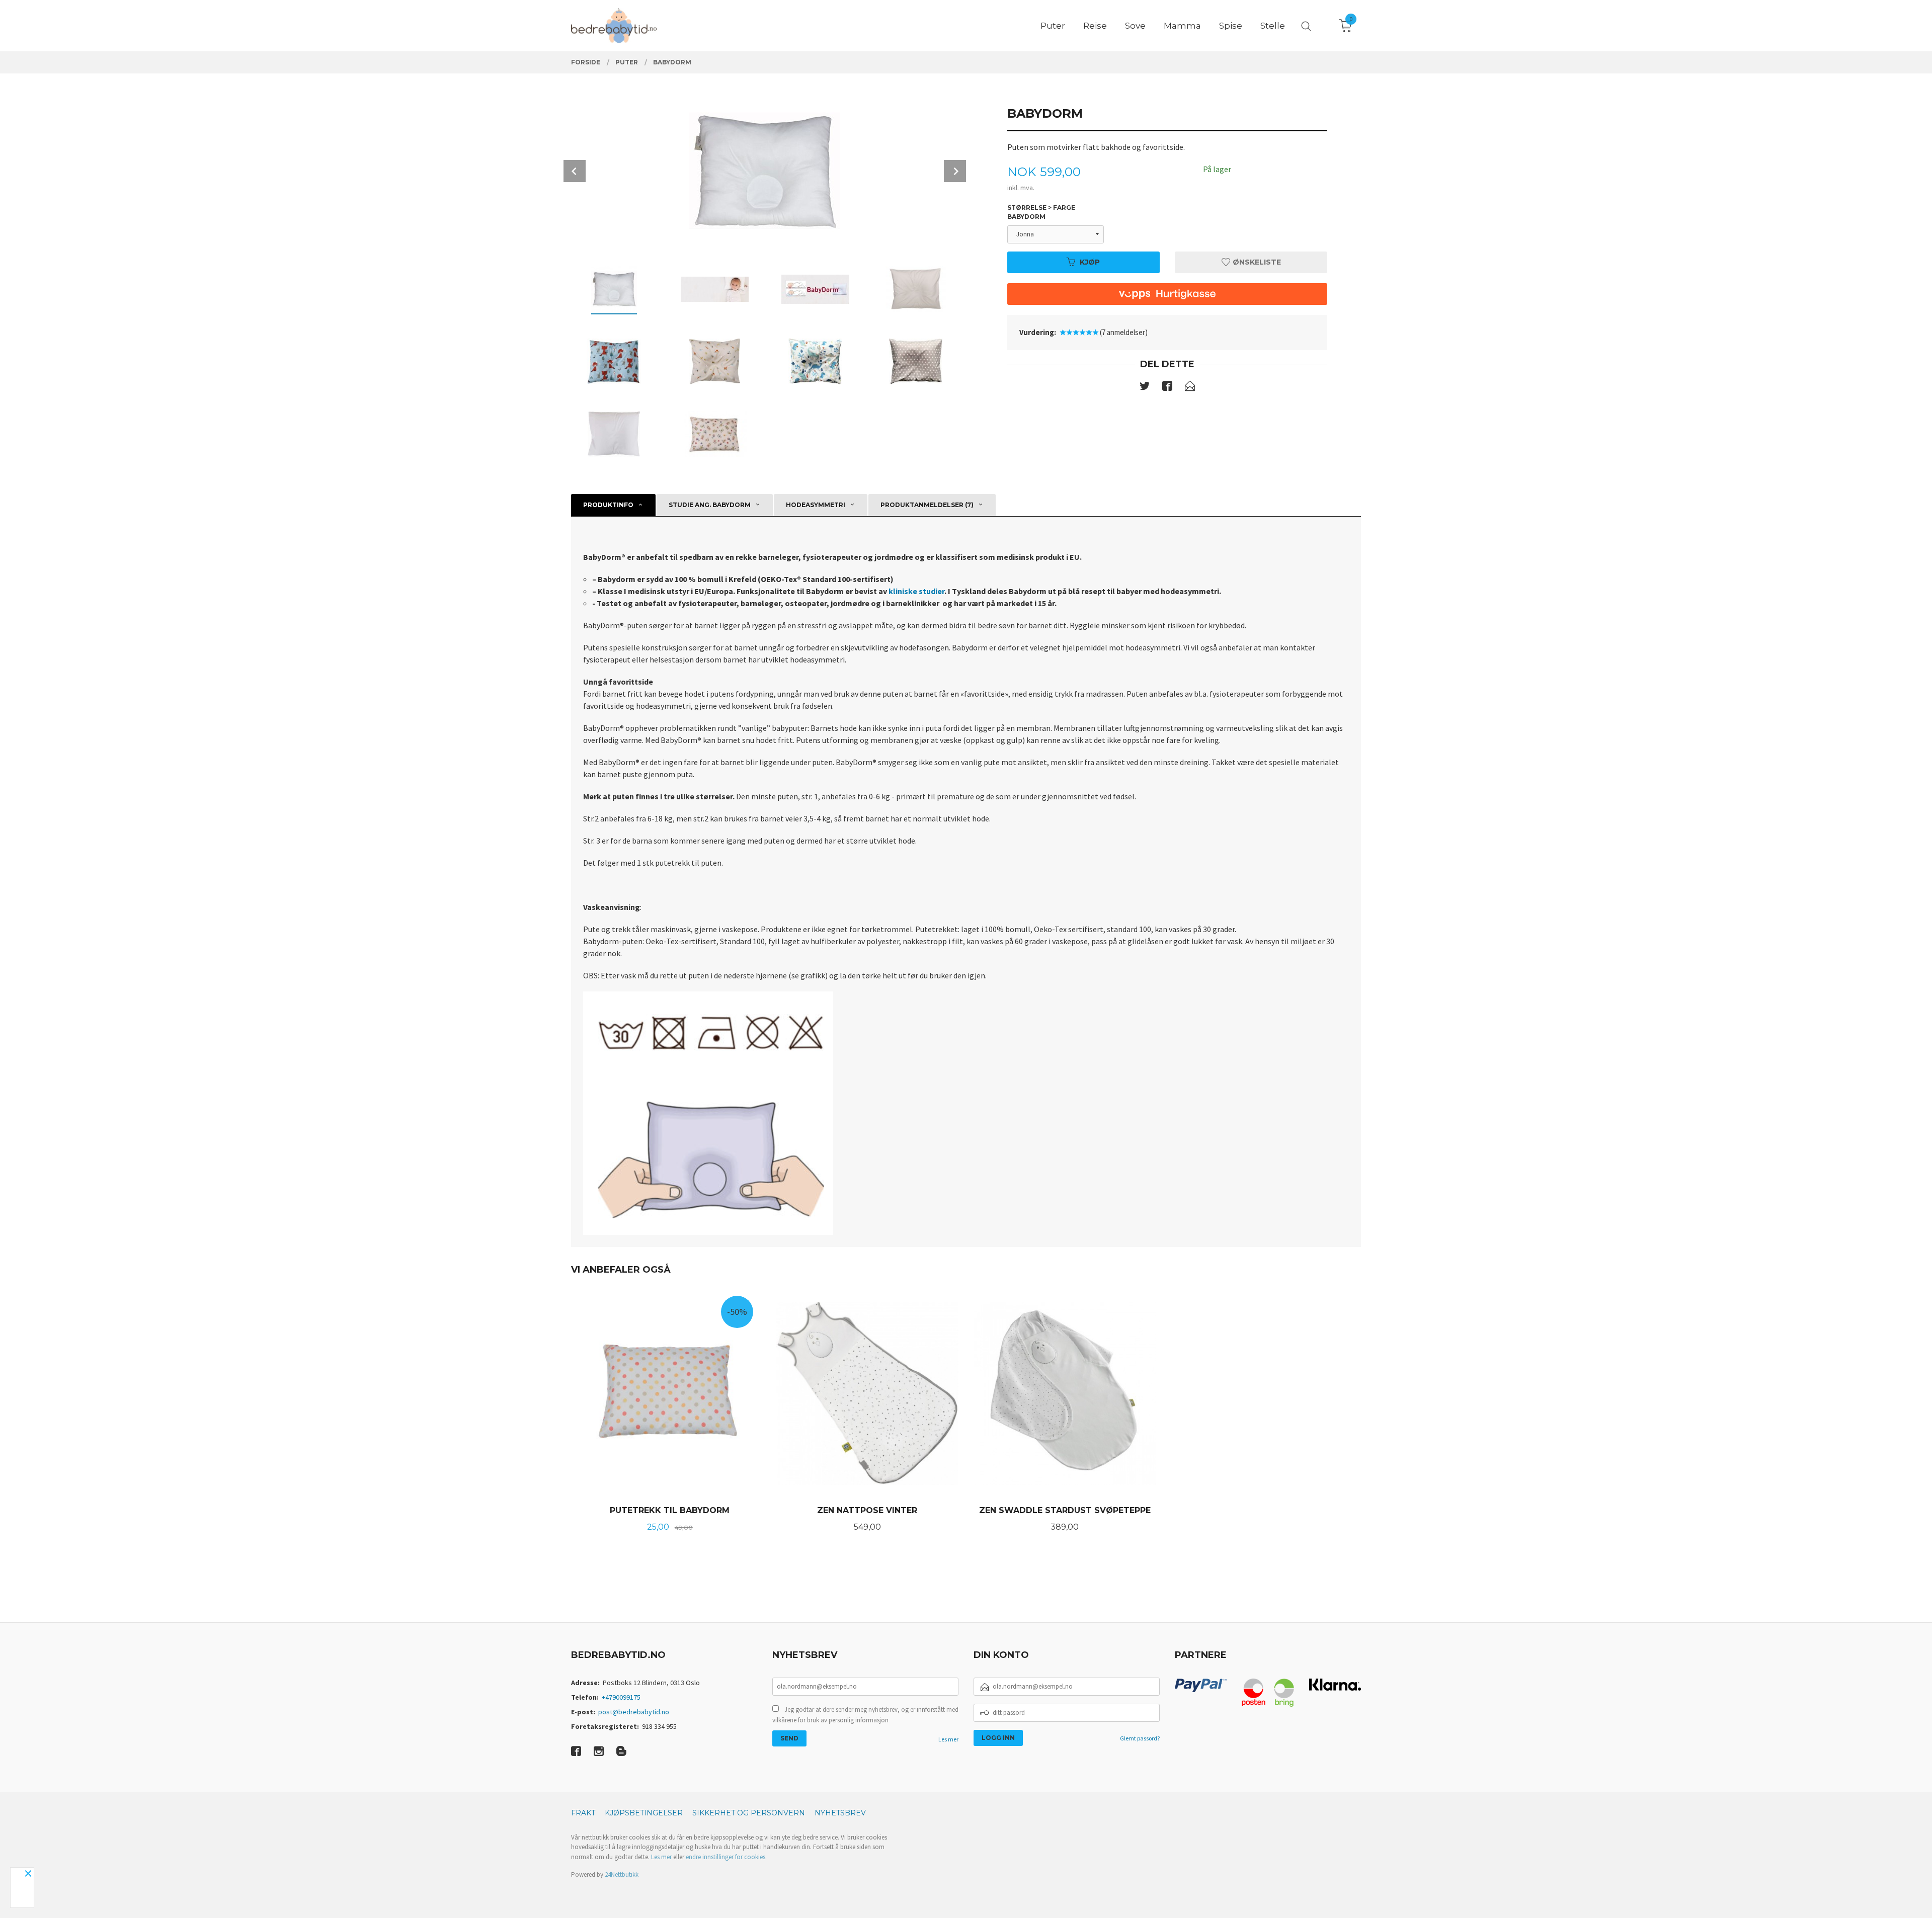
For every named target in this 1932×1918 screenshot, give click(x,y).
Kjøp (1090, 262)
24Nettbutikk (622, 1874)
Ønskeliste (1256, 262)
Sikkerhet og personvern (749, 1813)
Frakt (583, 1813)
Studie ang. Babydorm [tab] (710, 505)
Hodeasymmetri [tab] (816, 505)
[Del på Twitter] (1145, 388)
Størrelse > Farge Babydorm (1041, 212)
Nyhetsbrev (840, 1813)
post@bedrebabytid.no (634, 1712)
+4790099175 (621, 1697)
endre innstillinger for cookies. (726, 1857)
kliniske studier (916, 591)
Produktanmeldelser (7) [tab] (927, 505)
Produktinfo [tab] (608, 505)
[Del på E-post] (1190, 388)
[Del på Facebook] (1167, 388)
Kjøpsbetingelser (644, 1813)
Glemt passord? (1140, 1738)
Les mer (948, 1739)
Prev (575, 171)
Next (955, 171)
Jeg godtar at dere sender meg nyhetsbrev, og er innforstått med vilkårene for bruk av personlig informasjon (865, 1715)
